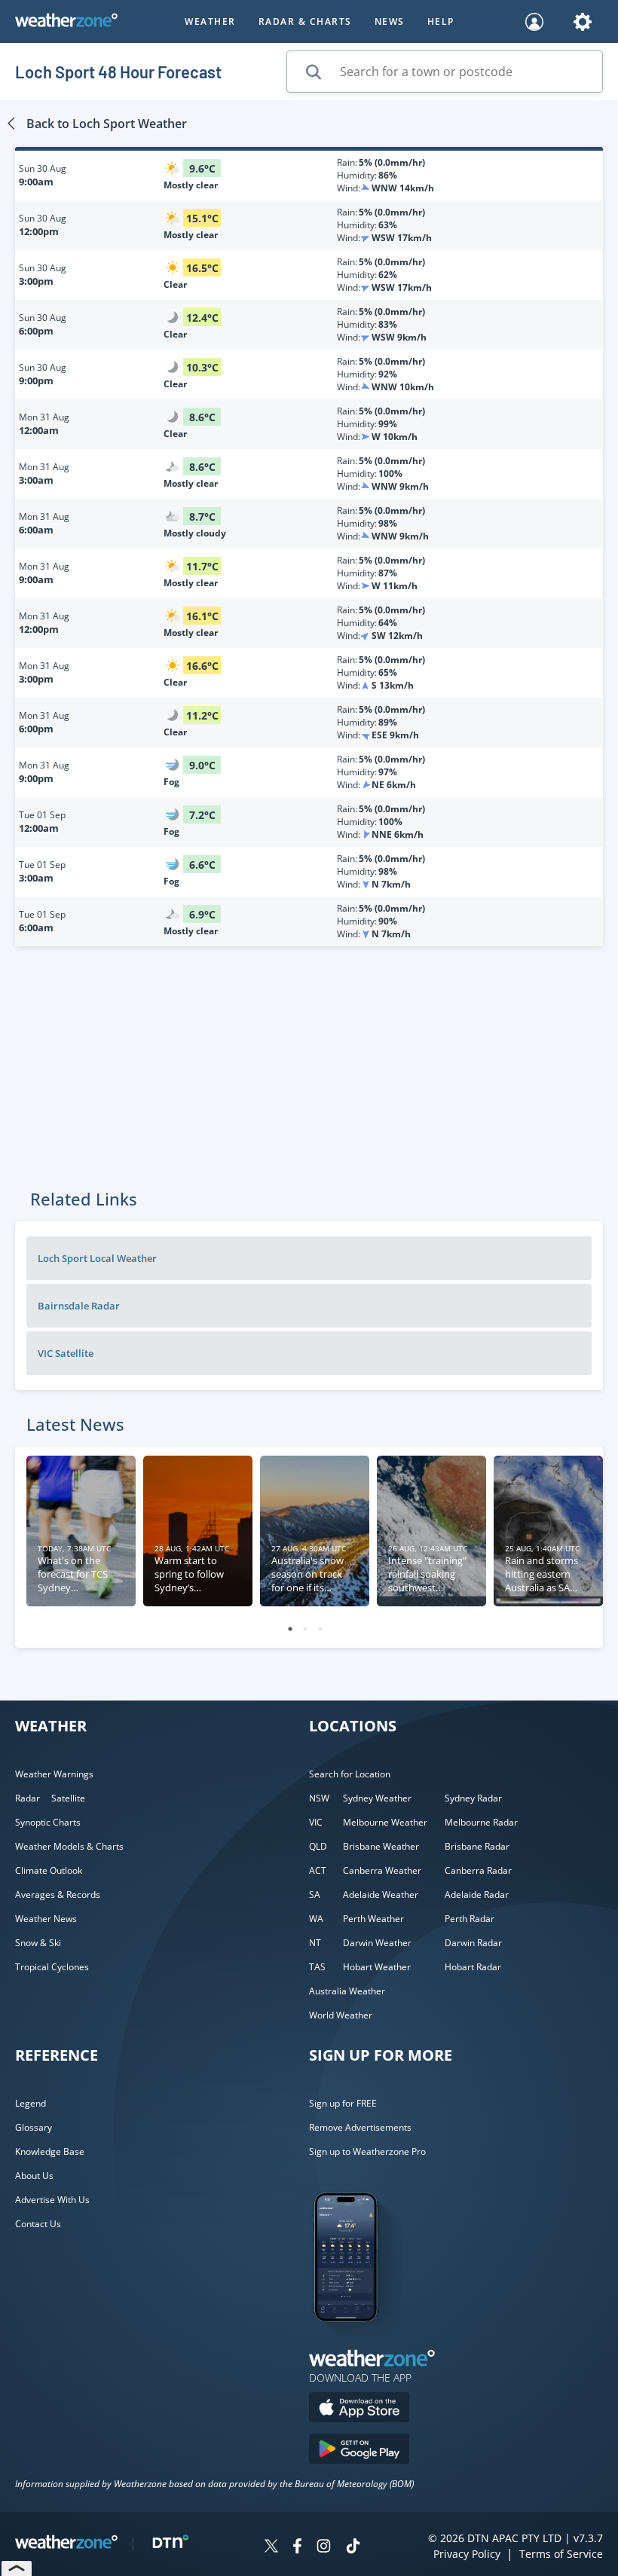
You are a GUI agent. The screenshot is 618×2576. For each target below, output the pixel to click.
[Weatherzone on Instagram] (324, 2548)
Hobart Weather (377, 1967)
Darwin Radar (473, 1943)
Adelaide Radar (477, 1895)
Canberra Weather (382, 1870)
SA (315, 1895)
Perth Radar (470, 1919)
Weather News (46, 1919)
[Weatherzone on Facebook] (297, 2548)
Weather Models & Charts (69, 1846)
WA (316, 1919)
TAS (317, 1967)
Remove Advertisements (360, 2127)
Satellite (68, 1798)
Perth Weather (373, 1919)
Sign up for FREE (343, 2103)
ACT (318, 1870)
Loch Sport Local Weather (97, 1258)
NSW (319, 1798)
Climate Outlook (49, 1870)
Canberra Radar (478, 1870)
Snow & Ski (38, 1943)
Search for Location (350, 1774)
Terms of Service (561, 2554)
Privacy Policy (467, 2554)
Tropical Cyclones (52, 1967)
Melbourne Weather (385, 1822)
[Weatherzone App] (359, 2341)
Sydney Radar (473, 1798)
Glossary (34, 2127)
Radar (28, 1798)
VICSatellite (66, 1353)
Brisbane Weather (381, 1846)
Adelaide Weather (381, 1895)
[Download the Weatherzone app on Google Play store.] (359, 2451)
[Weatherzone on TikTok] (353, 2548)
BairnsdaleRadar (79, 1306)
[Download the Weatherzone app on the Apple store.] (359, 2409)
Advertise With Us (52, 2200)
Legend (31, 2103)
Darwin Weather (377, 1943)
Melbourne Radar (481, 1822)
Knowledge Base (50, 2151)
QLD (318, 1846)
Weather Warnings (54, 1774)
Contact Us (38, 2224)
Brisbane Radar (477, 1846)
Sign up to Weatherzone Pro (367, 2151)
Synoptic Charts (48, 1822)
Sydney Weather (377, 1798)
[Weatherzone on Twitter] (271, 2548)
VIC (316, 1822)
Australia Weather (347, 1991)
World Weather (341, 2015)
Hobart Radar (473, 1967)
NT (315, 1943)
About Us (34, 2176)
